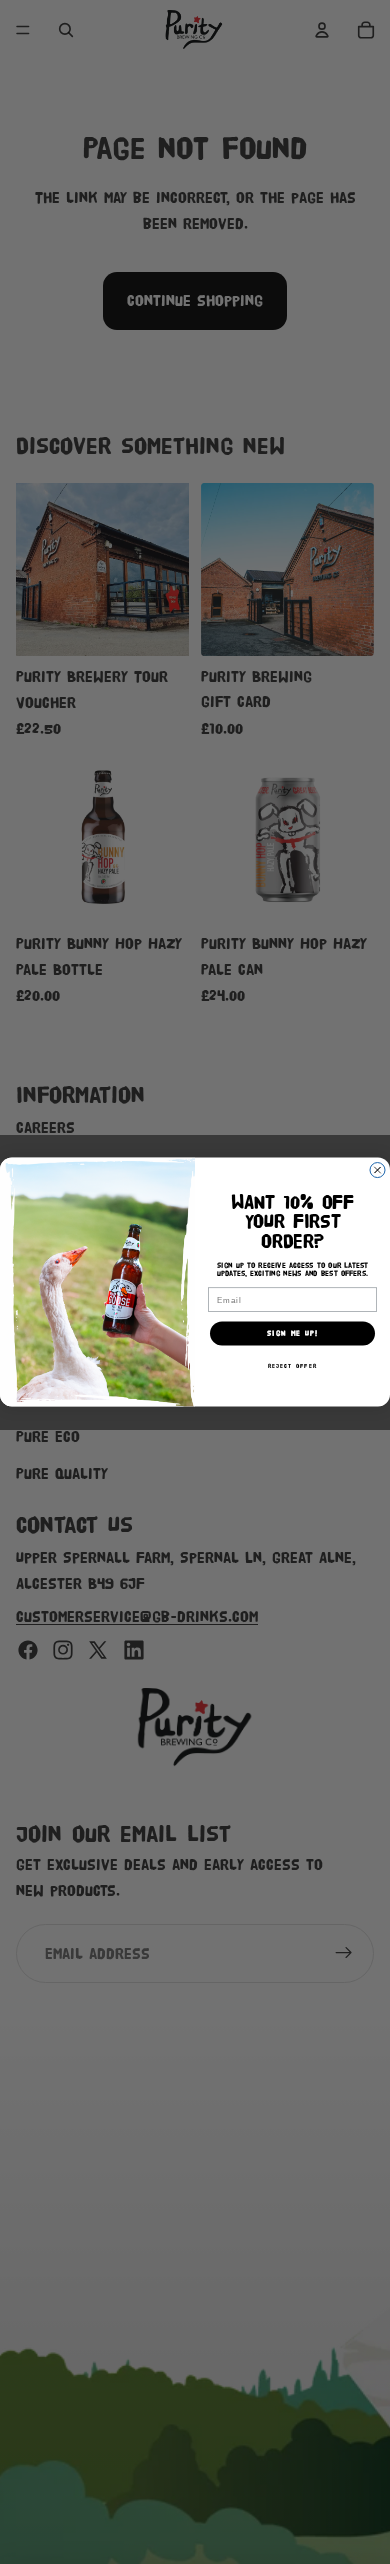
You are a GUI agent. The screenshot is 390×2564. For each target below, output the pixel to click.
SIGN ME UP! (293, 1333)
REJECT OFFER (293, 1365)
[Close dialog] (377, 1169)
